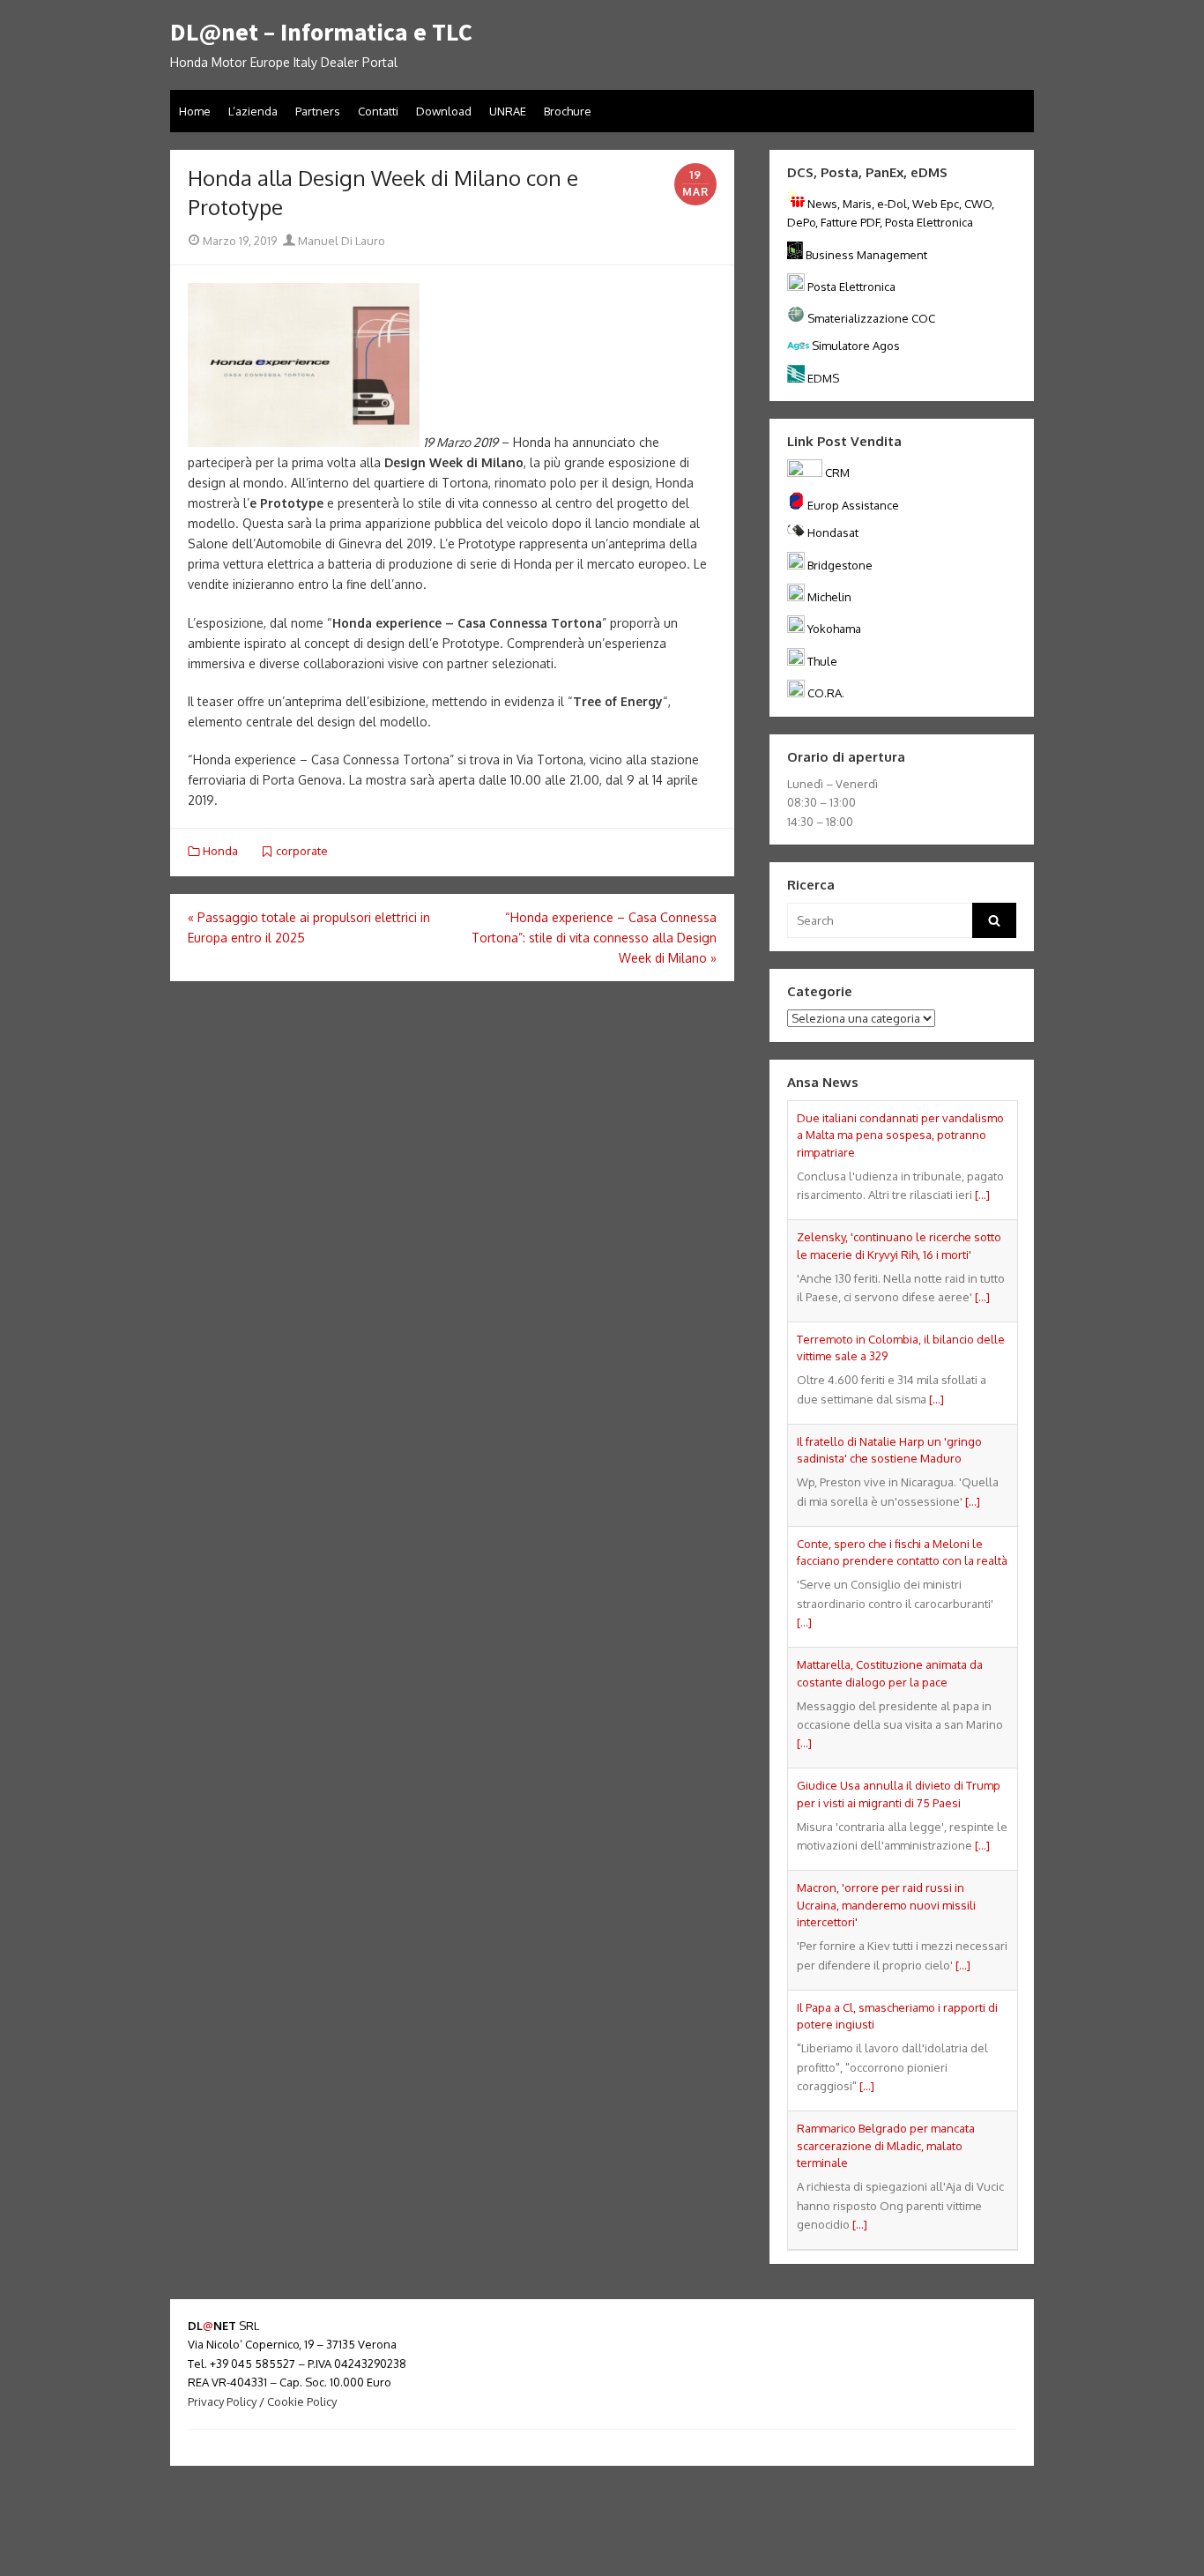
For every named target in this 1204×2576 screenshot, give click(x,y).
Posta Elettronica (851, 287)
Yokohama (834, 629)
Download (444, 111)
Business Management (866, 255)
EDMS (823, 378)
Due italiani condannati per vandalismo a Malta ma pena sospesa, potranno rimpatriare (900, 1135)
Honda (220, 851)
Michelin (829, 597)
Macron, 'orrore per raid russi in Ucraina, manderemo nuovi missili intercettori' (886, 1905)
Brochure (568, 111)
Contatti (378, 111)
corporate (302, 851)
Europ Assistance (853, 505)
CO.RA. (826, 693)
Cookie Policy (302, 2401)
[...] (982, 1195)
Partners (318, 111)
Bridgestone (840, 565)
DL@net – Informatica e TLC (321, 33)
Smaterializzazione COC (871, 318)
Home (195, 111)
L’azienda (253, 111)
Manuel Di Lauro (340, 241)
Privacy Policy (222, 2401)
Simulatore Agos (856, 346)
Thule (822, 661)
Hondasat (833, 532)
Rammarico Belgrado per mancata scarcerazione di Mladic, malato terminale (886, 2145)
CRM (837, 473)
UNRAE (508, 111)
